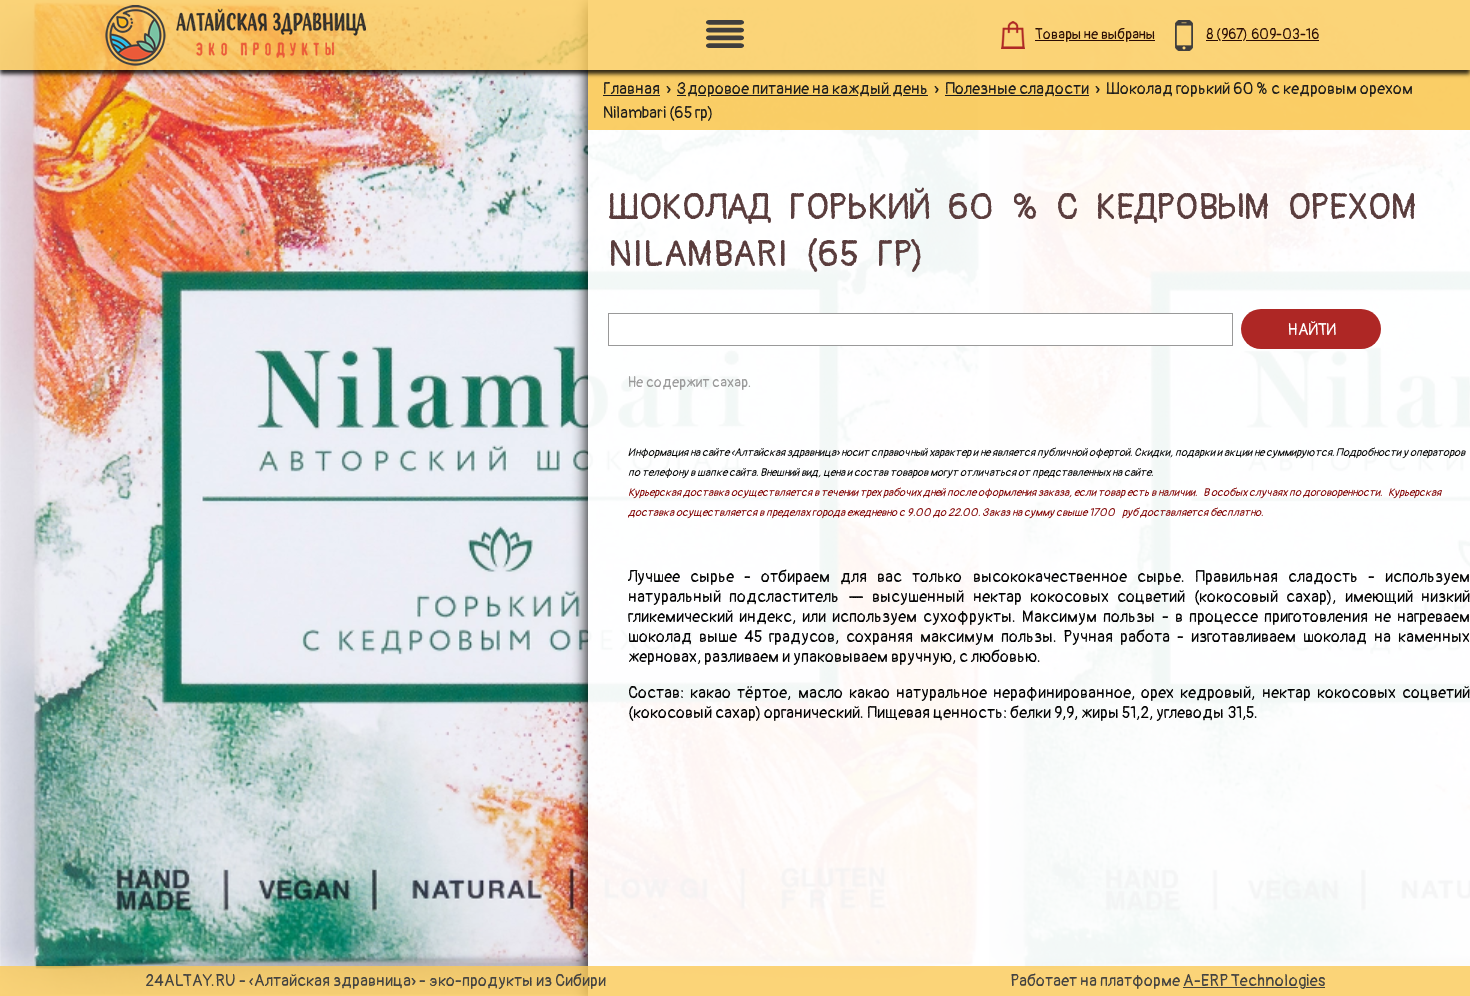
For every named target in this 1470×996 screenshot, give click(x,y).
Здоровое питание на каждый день (802, 89)
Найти (1311, 330)
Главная (631, 89)
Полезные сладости (1017, 89)
